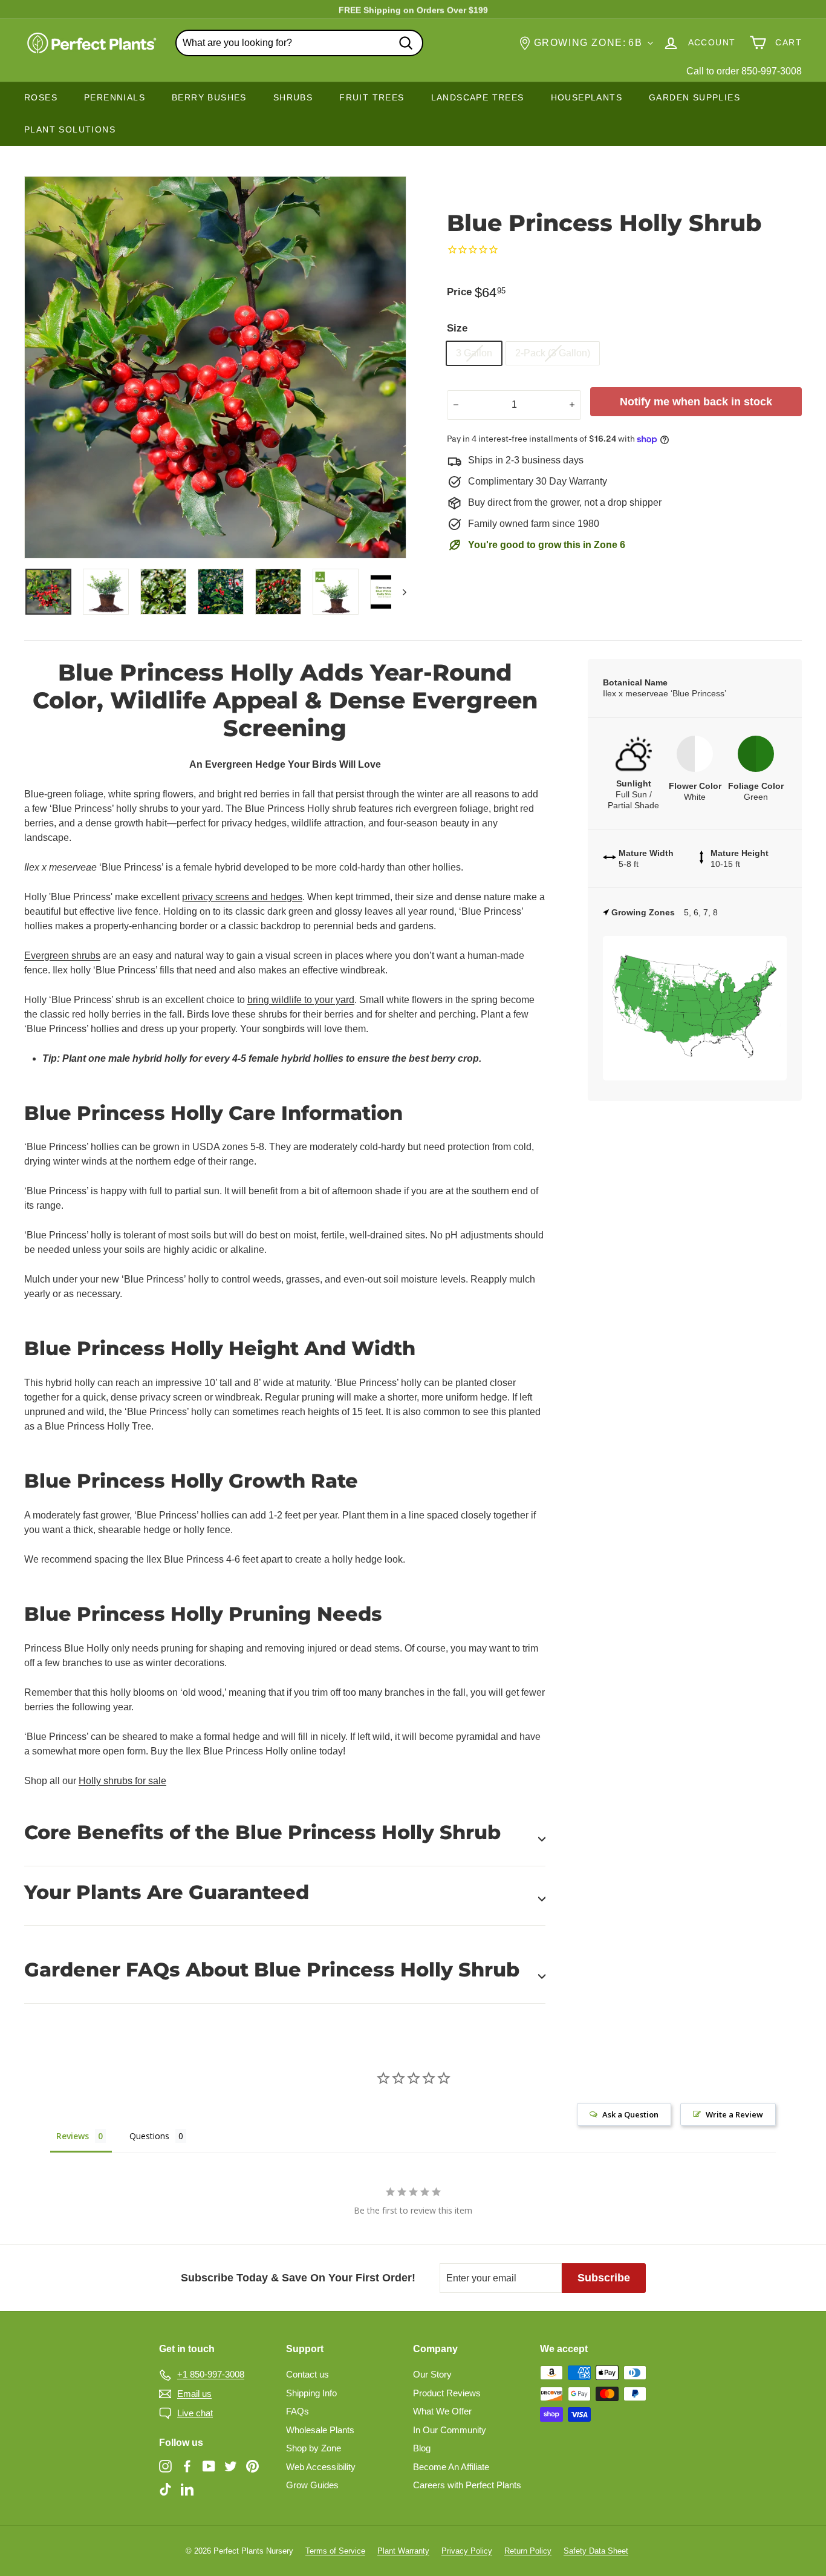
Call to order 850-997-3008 (744, 71)
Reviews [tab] (73, 2136)
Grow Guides (312, 2485)
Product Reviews (447, 2393)
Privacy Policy (467, 2551)
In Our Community (450, 2430)
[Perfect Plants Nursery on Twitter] (231, 2466)
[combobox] (299, 43)
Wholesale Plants (320, 2430)
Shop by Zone (314, 2448)
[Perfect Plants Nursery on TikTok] (165, 2489)
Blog (422, 2448)
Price (459, 292)
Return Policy (528, 2551)
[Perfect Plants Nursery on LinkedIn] (187, 2489)
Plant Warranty (403, 2551)
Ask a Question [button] (630, 2114)
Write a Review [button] (734, 2114)
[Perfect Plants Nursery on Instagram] (165, 2466)
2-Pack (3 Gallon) (553, 353)
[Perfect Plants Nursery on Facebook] (187, 2466)
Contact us (307, 2374)
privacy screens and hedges (242, 897)
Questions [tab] (149, 2136)
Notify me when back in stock (696, 402)
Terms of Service (335, 2551)
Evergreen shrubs (62, 956)
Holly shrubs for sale (122, 1781)
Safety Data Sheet (596, 2551)
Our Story (432, 2374)
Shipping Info (311, 2393)
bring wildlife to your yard (301, 1000)
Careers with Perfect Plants (467, 2485)
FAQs (298, 2411)
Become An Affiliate (451, 2467)
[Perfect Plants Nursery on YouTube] (209, 2466)
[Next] (399, 592)
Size (457, 328)
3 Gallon (474, 353)
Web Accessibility (321, 2467)
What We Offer (442, 2411)
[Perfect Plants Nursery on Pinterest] (252, 2466)
